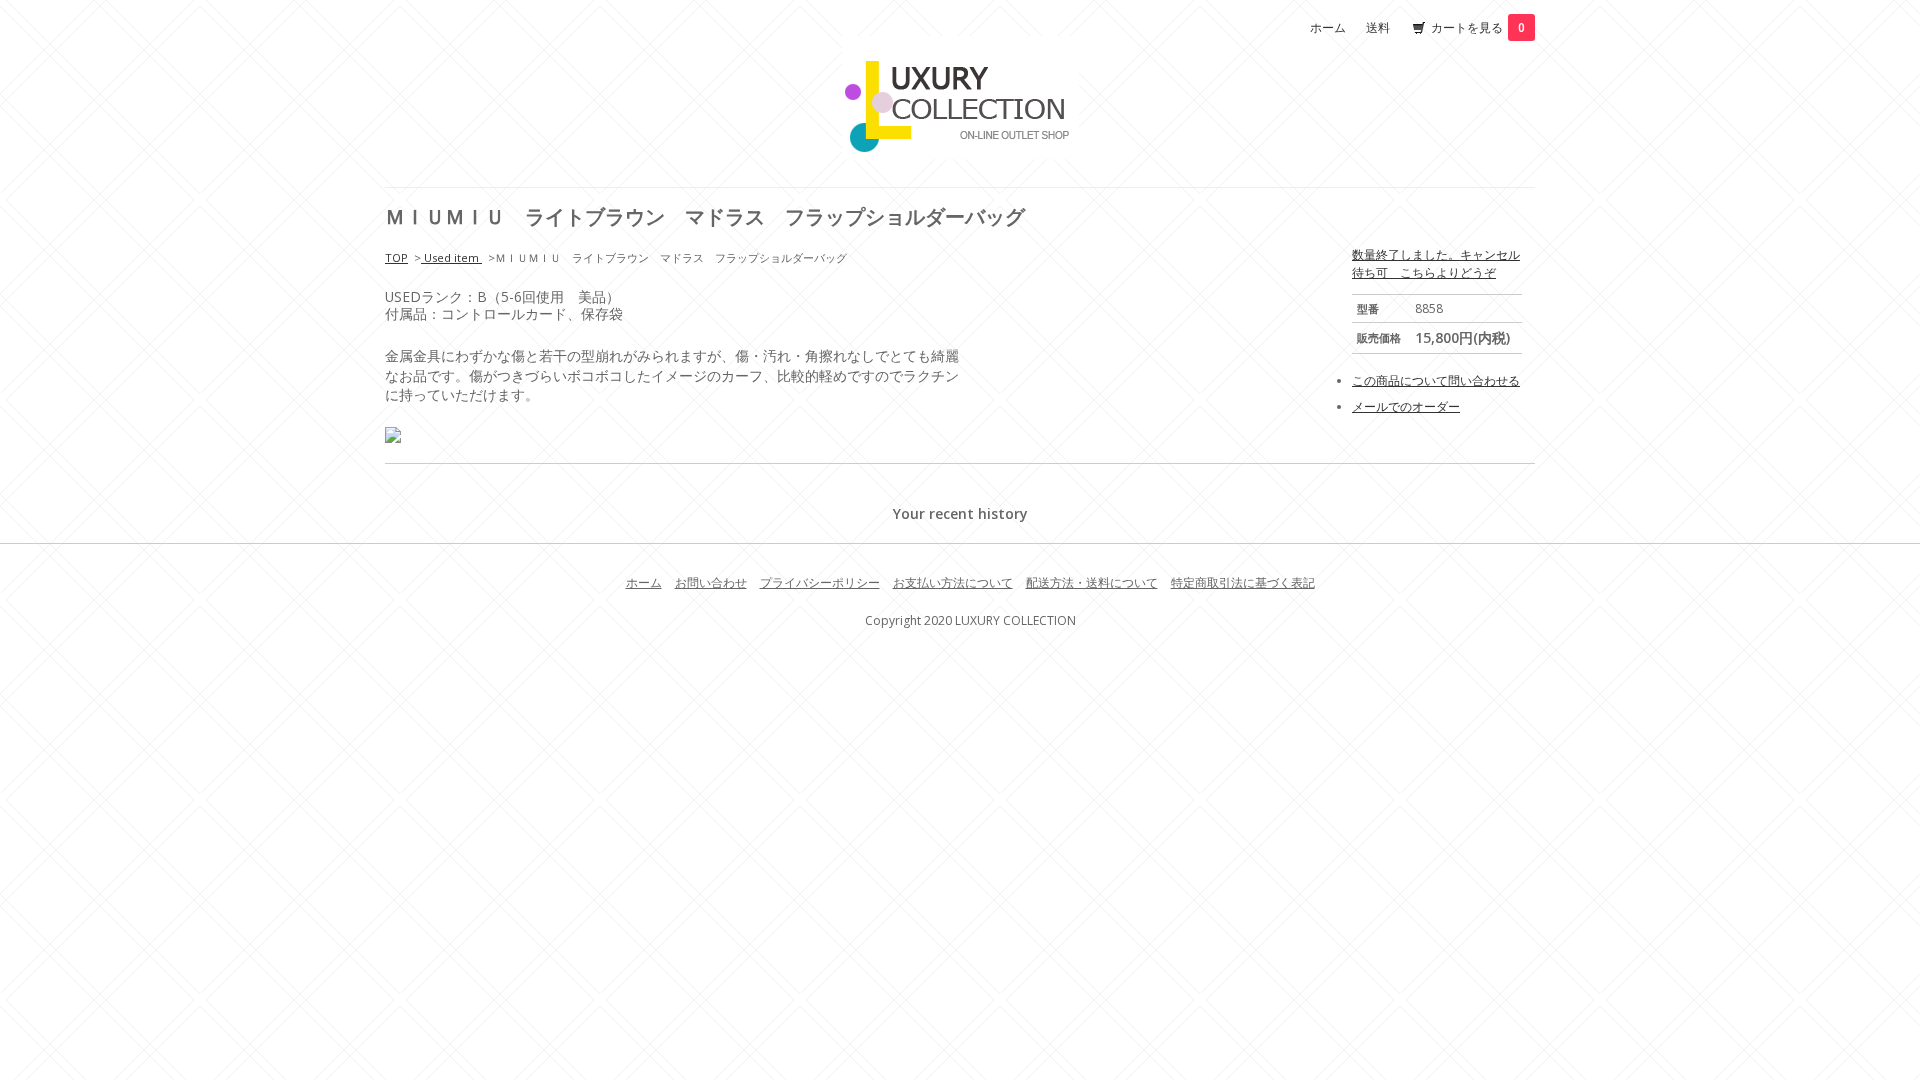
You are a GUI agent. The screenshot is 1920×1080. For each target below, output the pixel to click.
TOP (396, 257)
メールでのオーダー (1406, 406)
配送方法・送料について (1092, 582)
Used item (451, 257)
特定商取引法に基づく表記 (1243, 582)
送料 (1378, 27)
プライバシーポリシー (820, 582)
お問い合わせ (711, 582)
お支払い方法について (953, 582)
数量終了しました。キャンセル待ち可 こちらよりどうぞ (1436, 263)
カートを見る (1478, 27)
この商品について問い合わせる (1436, 380)
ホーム (1328, 27)
